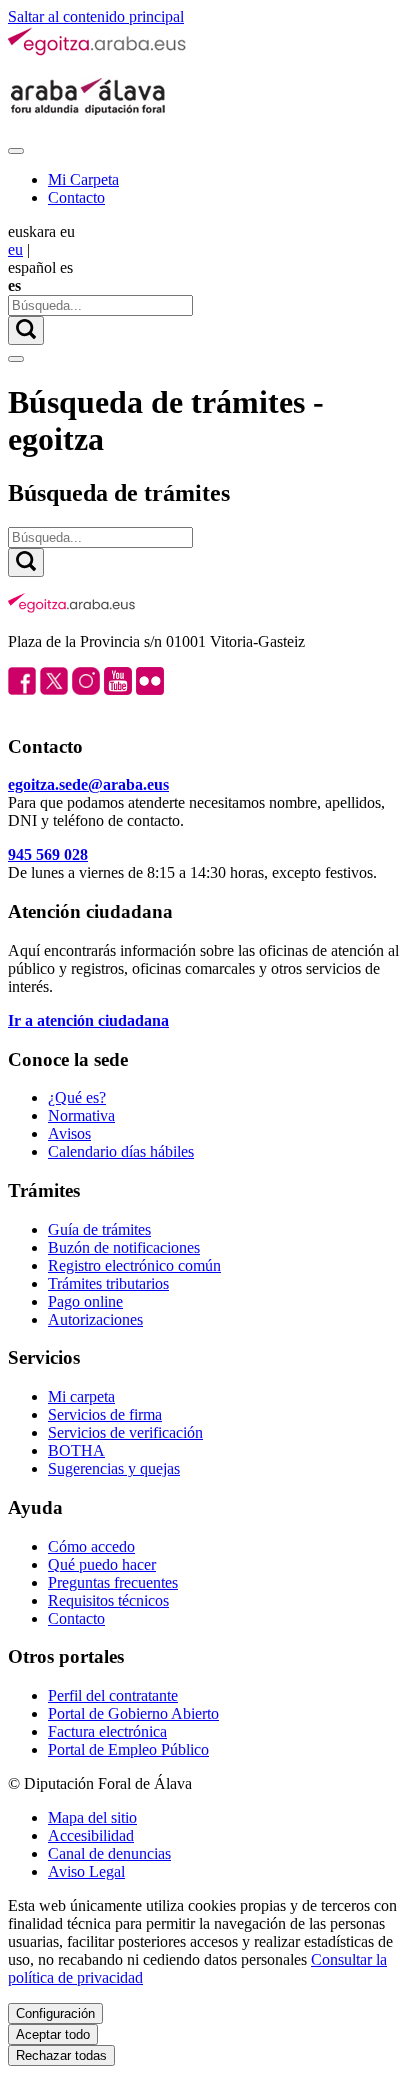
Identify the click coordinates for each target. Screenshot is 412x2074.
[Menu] (16, 151)
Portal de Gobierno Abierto (133, 1713)
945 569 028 (48, 854)
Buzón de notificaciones (124, 1247)
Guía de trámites (99, 1229)
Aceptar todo (53, 2034)
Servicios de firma (105, 1414)
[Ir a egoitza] (98, 51)
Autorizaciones (95, 1319)
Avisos (69, 1133)
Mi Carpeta (83, 179)
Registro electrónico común (134, 1265)
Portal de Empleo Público (128, 1749)
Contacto (76, 197)
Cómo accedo (91, 1546)
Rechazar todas (61, 2055)
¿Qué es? (77, 1097)
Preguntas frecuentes (113, 1582)
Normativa (81, 1115)
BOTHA (76, 1450)
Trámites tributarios (108, 1283)
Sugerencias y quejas (114, 1468)
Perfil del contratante (113, 1695)
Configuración (55, 2013)
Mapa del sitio (92, 1817)
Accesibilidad (91, 1835)
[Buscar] (26, 330)
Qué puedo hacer (102, 1564)
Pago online (85, 1301)
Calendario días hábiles (121, 1151)
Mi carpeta (81, 1396)
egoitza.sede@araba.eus (88, 784)
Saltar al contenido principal (96, 16)
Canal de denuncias (109, 1853)
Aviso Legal (86, 1871)
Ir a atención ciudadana (88, 1020)
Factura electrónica (107, 1731)
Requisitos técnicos (108, 1600)
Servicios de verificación (125, 1432)
